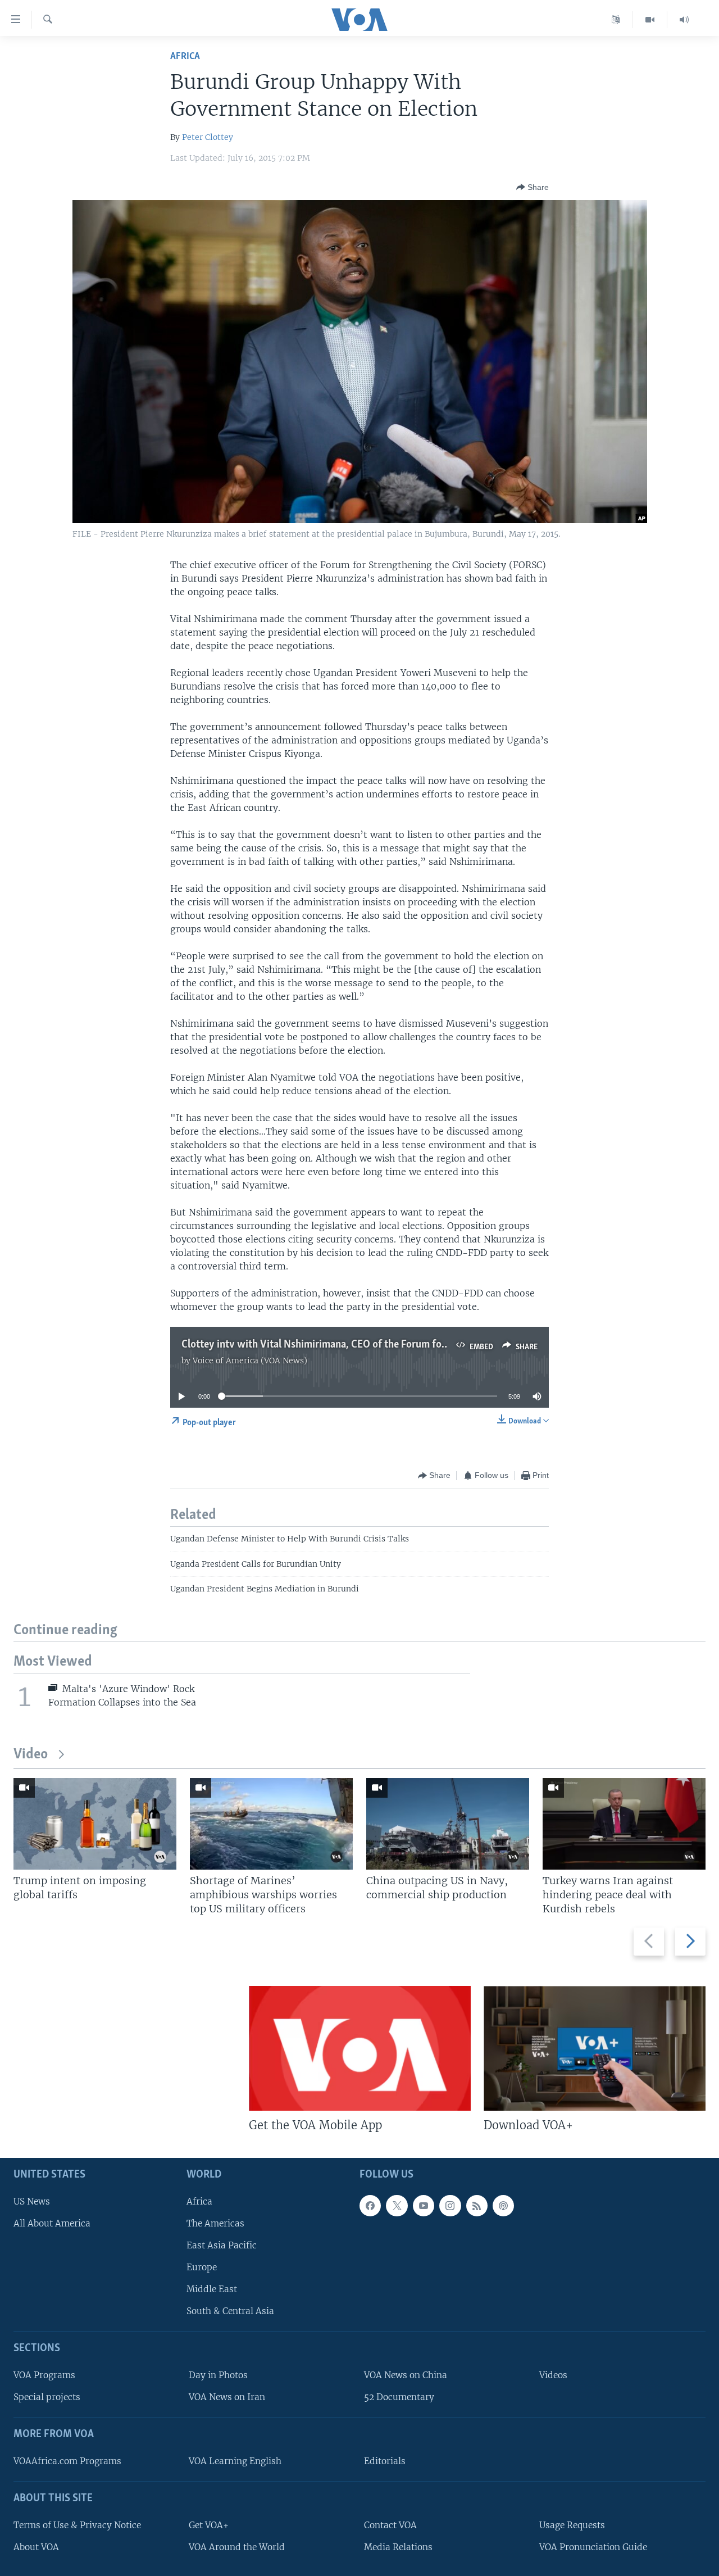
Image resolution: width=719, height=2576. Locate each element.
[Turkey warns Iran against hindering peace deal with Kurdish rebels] (624, 1824)
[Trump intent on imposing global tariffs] (95, 1824)
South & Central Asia (230, 2312)
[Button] (533, 187)
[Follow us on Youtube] (424, 2206)
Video (31, 1755)
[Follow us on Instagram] (450, 2206)
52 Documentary (399, 2398)
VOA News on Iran (227, 2398)
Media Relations (398, 2547)
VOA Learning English (235, 2461)
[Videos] (650, 20)
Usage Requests (572, 2525)
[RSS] (477, 2206)
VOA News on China (406, 2376)
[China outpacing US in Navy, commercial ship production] (448, 1824)
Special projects (47, 2398)
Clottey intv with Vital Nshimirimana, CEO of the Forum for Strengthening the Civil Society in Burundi (408, 1345)
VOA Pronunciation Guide (593, 2547)
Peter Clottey (208, 137)
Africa (185, 56)
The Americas (215, 2223)
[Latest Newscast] (684, 20)
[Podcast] (503, 2206)
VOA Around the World (237, 2547)
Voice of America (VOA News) (250, 1360)
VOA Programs (44, 2376)
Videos (553, 2376)
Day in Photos (218, 2376)
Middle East (212, 2290)
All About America (52, 2223)
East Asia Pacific (222, 2245)
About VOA (36, 2547)
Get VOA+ (209, 2525)
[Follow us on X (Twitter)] (397, 2206)
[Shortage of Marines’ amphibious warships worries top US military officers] (271, 1824)
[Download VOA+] (595, 2048)
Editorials (385, 2461)
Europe (202, 2267)
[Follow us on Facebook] (370, 2206)
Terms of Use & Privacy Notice (77, 2525)
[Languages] (616, 20)
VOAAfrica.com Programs (67, 2461)
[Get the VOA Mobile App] (360, 2048)
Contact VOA (390, 2525)
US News (32, 2201)
